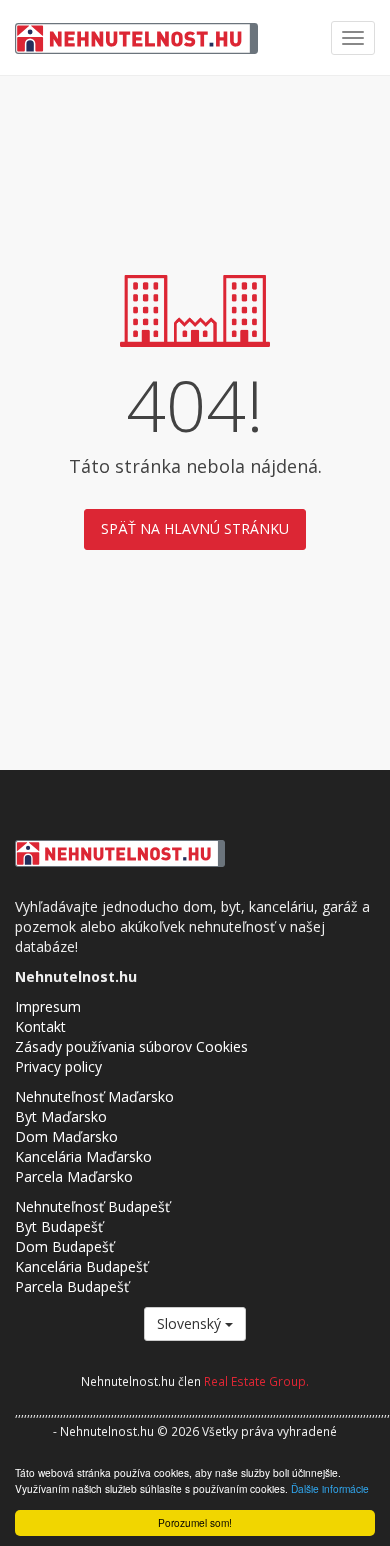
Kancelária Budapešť (81, 1266)
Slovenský (191, 1323)
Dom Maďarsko (66, 1136)
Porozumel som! (195, 1522)
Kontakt (40, 1026)
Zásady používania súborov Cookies (131, 1046)
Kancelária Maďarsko (83, 1156)
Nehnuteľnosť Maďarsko (94, 1096)
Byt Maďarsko (61, 1116)
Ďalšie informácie (330, 1488)
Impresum (48, 1006)
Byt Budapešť (59, 1226)
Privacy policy (58, 1066)
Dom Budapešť (64, 1246)
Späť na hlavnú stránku (195, 528)
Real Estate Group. (256, 1381)
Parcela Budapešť (72, 1286)
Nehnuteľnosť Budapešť (92, 1206)
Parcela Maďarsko (74, 1176)
